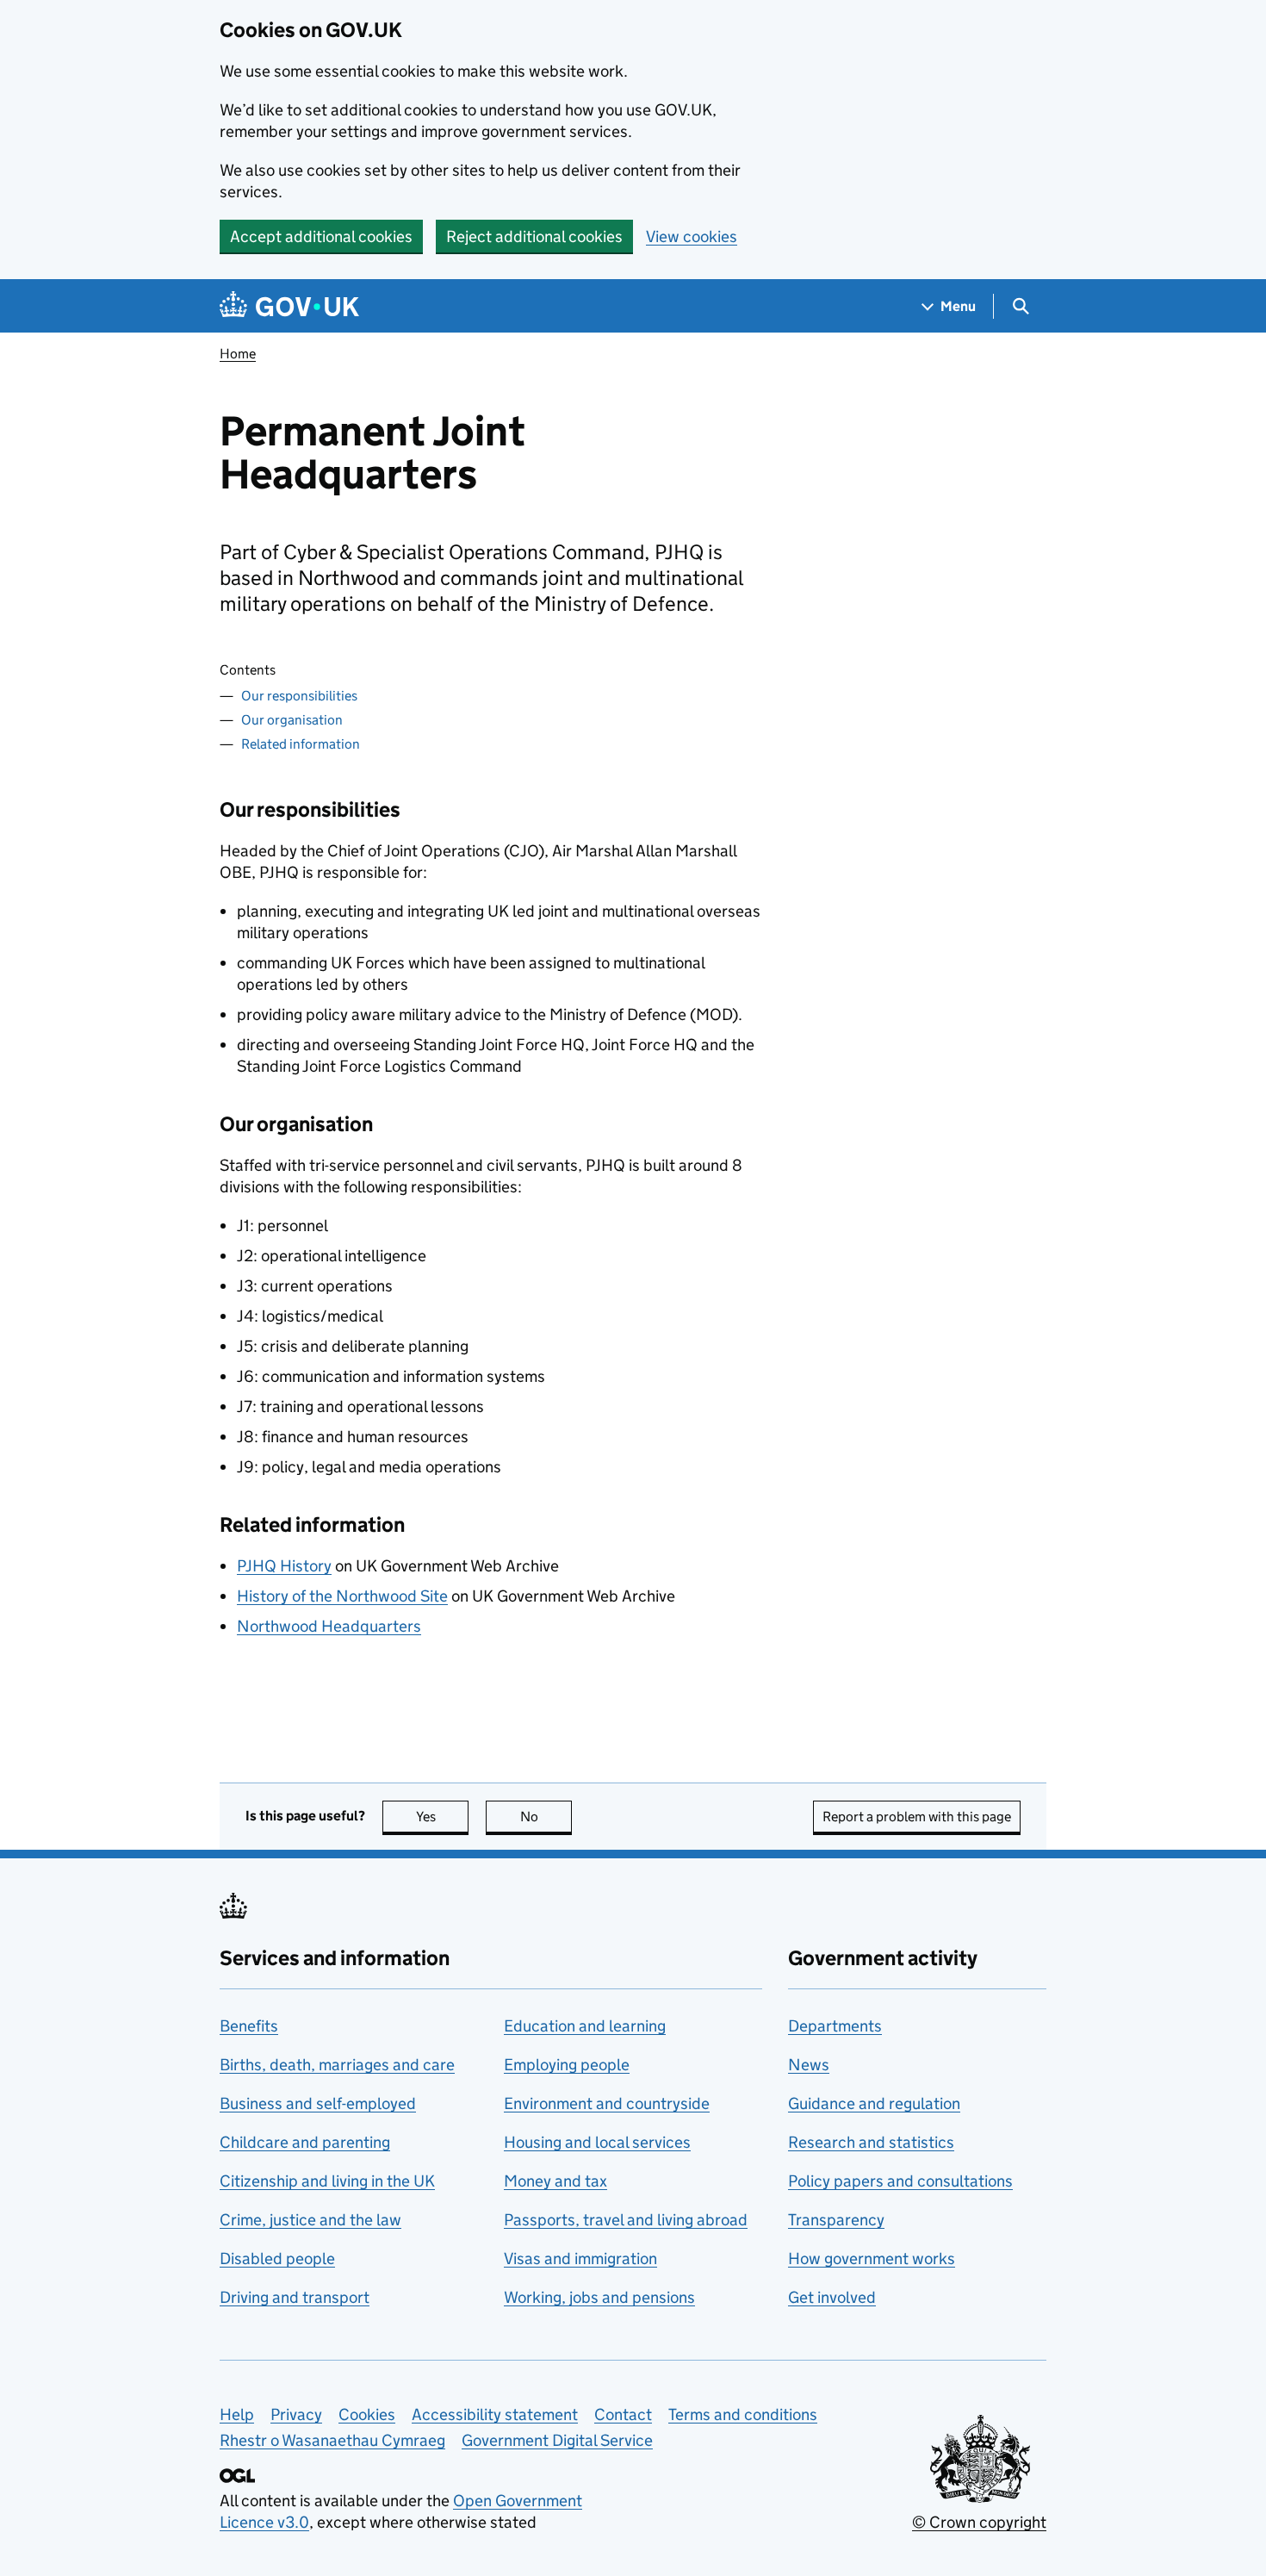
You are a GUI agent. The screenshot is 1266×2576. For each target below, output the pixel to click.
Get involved (832, 2297)
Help (237, 2414)
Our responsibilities (299, 696)
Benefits (249, 2026)
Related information (301, 744)
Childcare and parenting (305, 2142)
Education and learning (585, 2026)
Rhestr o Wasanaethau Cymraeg (332, 2440)
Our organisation (292, 720)
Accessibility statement (495, 2414)
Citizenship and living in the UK (327, 2181)
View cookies (692, 236)
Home (238, 354)
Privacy (296, 2414)
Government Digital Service (557, 2440)
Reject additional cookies (534, 236)
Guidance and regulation (874, 2103)
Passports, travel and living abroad (626, 2220)
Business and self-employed (318, 2103)
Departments (835, 2026)
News (809, 2065)
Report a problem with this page (917, 1817)
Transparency (836, 2220)
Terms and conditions (743, 2414)
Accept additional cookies (321, 236)
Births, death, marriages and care (337, 2065)
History (284, 1566)
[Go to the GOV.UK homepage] (289, 306)
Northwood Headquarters (329, 1626)
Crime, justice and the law (310, 2220)
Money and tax (555, 2181)
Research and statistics (871, 2142)
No (546, 1817)
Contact (623, 2414)
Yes (442, 1817)
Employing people (567, 2065)
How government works (872, 2259)
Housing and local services (597, 2142)
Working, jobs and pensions (599, 2297)
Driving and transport (295, 2297)
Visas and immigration (580, 2259)
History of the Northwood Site (342, 1596)
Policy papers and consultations (900, 2181)
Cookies (367, 2414)
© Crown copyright (979, 2522)
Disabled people (277, 2259)
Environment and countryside (607, 2103)
